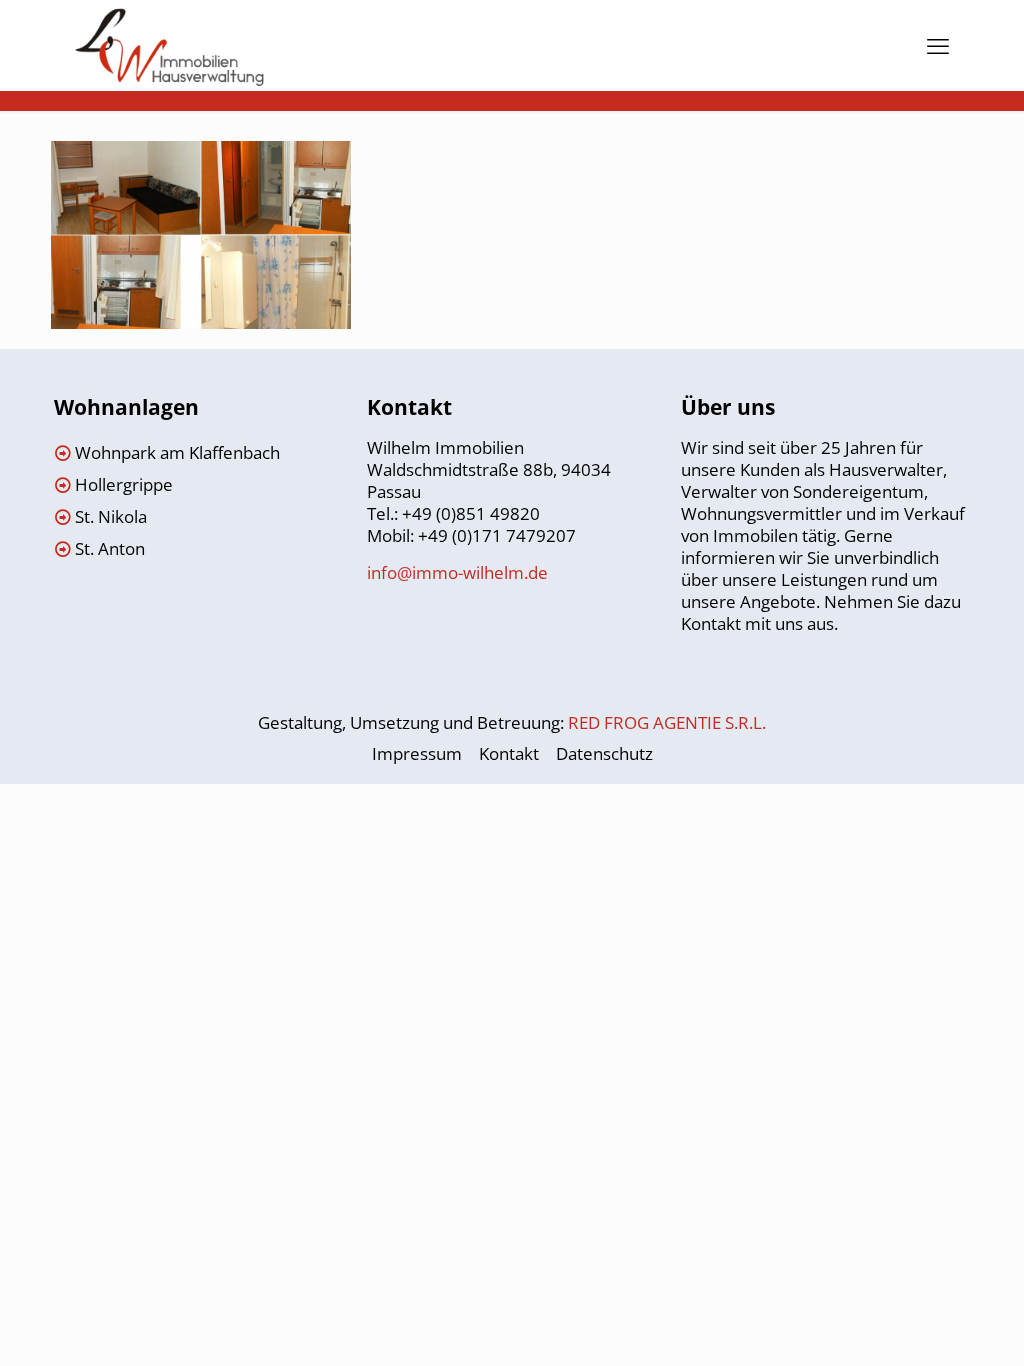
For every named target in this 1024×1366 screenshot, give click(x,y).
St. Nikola (111, 516)
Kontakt (509, 753)
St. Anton (110, 548)
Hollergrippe (124, 484)
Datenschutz (604, 753)
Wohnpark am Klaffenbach (177, 452)
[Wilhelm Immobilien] (170, 45)
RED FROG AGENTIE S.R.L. (667, 722)
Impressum (417, 753)
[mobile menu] (938, 45)
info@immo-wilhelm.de (457, 572)
